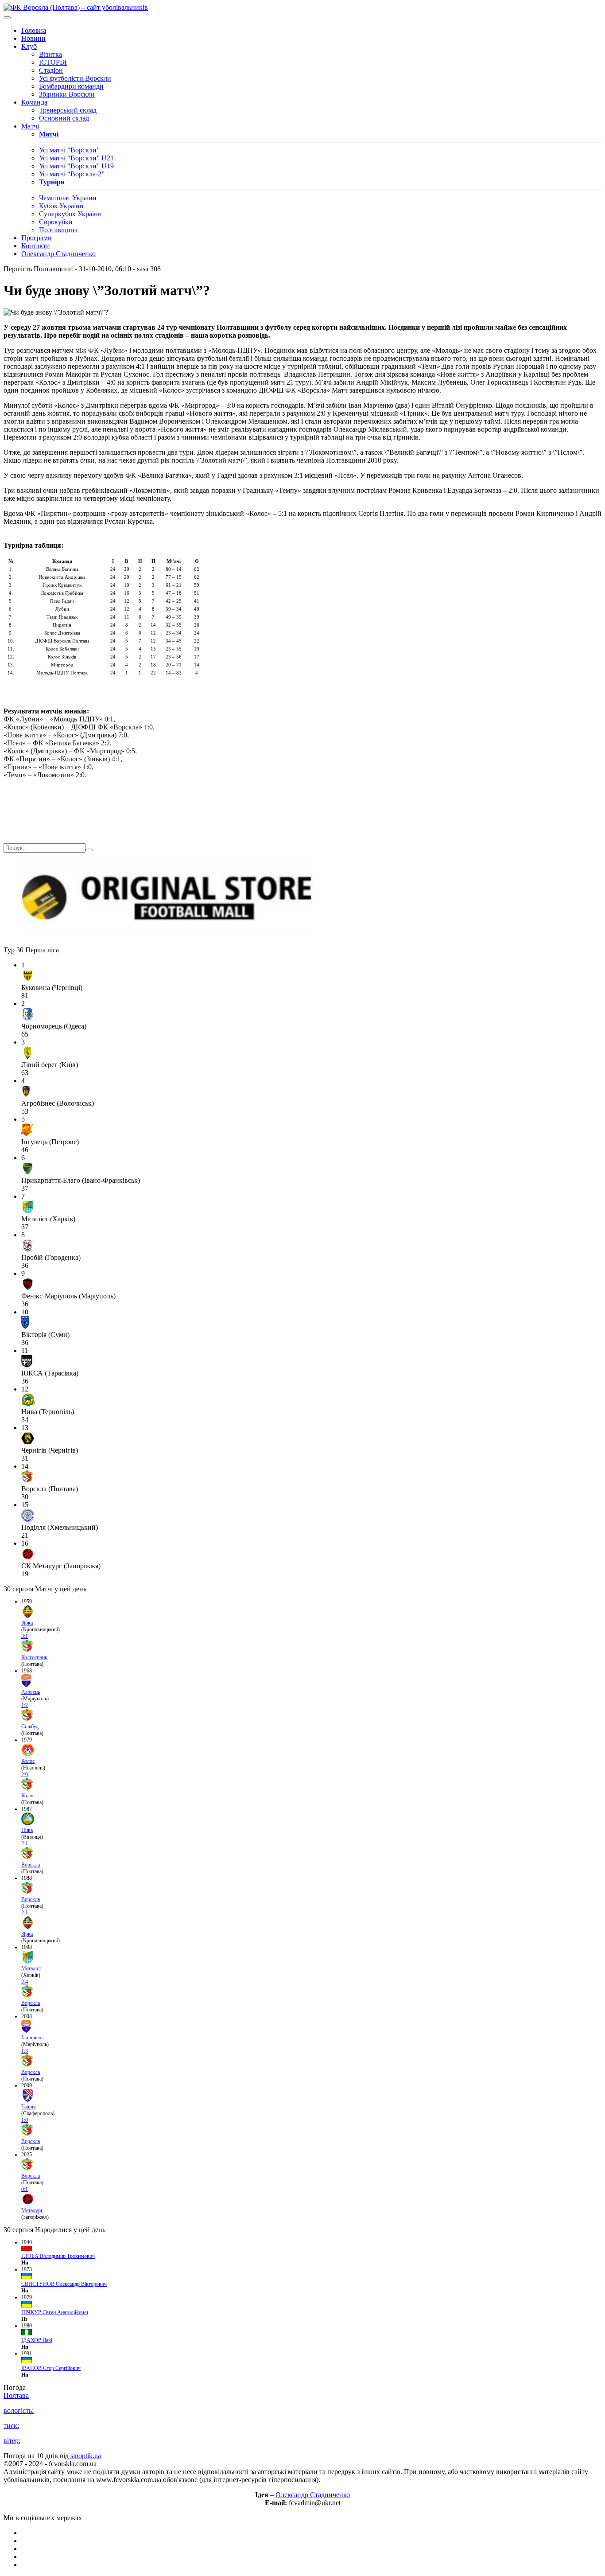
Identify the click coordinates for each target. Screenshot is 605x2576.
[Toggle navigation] (7, 18)
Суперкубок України (70, 214)
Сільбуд (30, 1726)
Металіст (31, 1968)
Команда (34, 102)
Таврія (29, 2107)
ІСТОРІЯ (53, 62)
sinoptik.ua (86, 2456)
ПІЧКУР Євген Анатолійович (55, 2312)
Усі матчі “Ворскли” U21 (76, 158)
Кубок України (61, 206)
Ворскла (31, 1865)
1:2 (25, 1705)
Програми (37, 238)
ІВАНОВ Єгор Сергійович (51, 2368)
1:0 (25, 2120)
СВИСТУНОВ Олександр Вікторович (64, 2284)
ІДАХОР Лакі (37, 2340)
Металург (32, 2210)
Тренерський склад (68, 110)
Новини (33, 38)
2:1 (25, 1843)
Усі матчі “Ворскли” (69, 150)
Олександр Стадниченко (58, 254)
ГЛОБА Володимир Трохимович (58, 2256)
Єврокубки (56, 222)
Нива (27, 1830)
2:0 (25, 1774)
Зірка (27, 1623)
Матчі (30, 126)
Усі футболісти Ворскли (75, 78)
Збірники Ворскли (67, 94)
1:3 (25, 2051)
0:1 (25, 2189)
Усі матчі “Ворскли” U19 (76, 166)
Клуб (29, 46)
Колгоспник (34, 1657)
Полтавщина (58, 230)
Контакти (36, 246)
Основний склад (64, 118)
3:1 (25, 1636)
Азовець (31, 1692)
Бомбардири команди (71, 86)
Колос (28, 1761)
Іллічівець (32, 2038)
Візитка (50, 54)
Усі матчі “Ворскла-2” (72, 174)
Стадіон (51, 70)
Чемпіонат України (68, 198)
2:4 (25, 1982)
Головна (34, 30)
